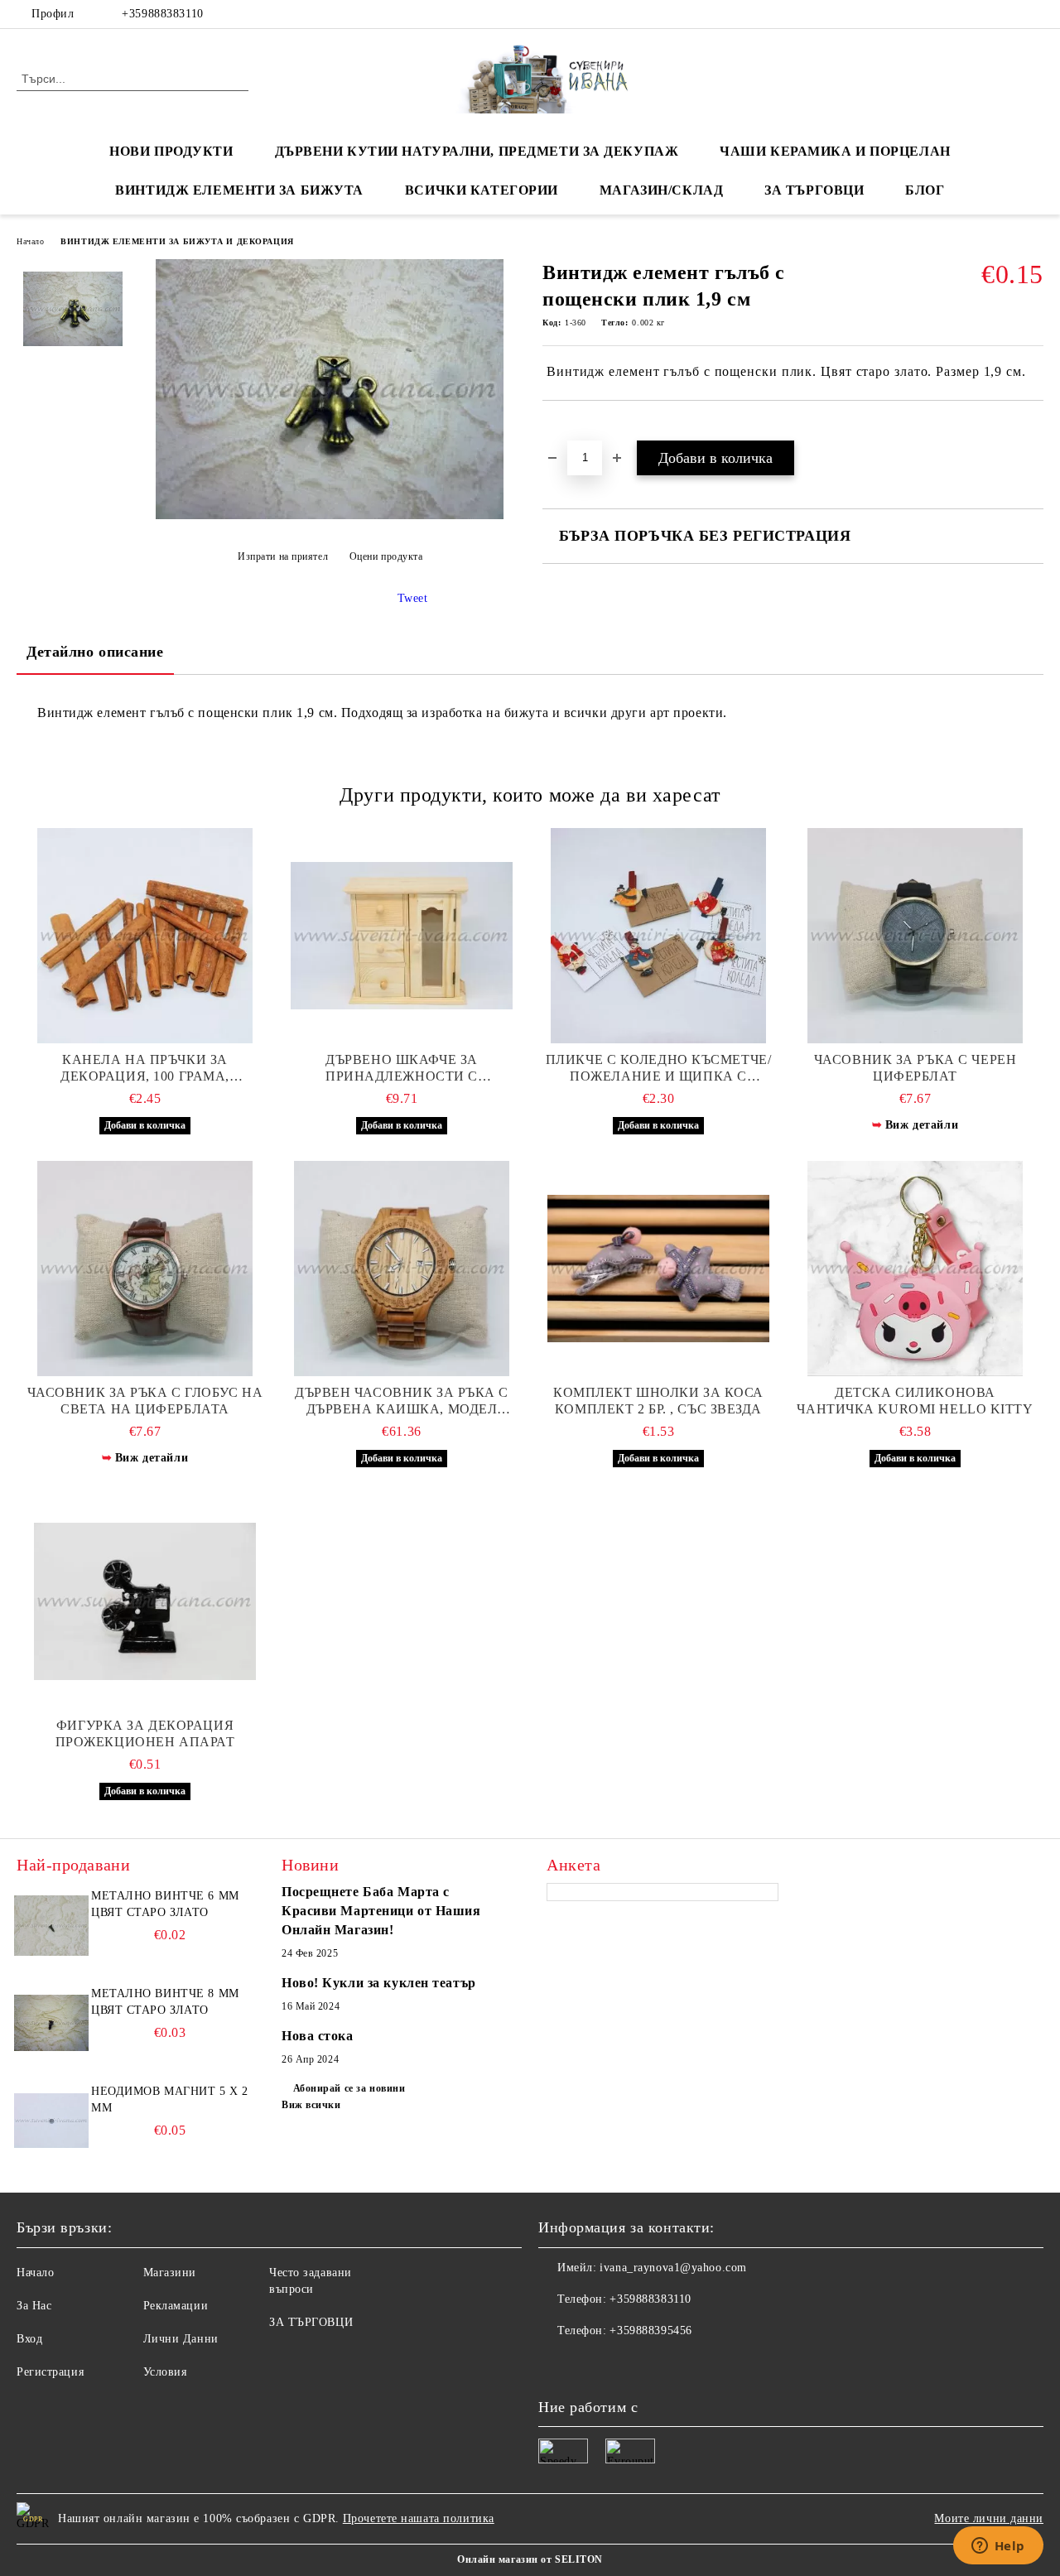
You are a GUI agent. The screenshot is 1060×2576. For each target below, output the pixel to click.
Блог (925, 190)
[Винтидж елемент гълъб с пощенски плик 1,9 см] (330, 515)
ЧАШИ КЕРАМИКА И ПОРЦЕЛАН (835, 151)
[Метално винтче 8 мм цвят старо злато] (51, 2023)
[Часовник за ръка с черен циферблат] (915, 936)
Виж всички (311, 2105)
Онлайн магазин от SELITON (530, 2559)
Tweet (413, 598)
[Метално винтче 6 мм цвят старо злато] (51, 1925)
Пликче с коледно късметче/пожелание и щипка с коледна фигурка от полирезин (659, 1069)
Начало (30, 241)
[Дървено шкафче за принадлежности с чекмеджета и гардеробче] (402, 936)
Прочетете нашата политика (419, 2518)
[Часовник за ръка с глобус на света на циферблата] (145, 1269)
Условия (165, 2372)
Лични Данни (181, 2339)
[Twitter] (1009, 14)
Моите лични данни (989, 2518)
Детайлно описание (95, 652)
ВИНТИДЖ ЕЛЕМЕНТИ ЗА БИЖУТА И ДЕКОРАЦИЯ (177, 241)
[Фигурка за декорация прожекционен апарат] (145, 1601)
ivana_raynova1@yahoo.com (673, 2268)
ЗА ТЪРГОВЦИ (814, 190)
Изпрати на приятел (283, 556)
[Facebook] (985, 14)
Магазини (170, 2273)
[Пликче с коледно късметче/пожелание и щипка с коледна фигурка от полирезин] (658, 936)
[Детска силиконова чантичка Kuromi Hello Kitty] (915, 1269)
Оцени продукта (386, 556)
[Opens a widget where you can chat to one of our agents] (998, 2547)
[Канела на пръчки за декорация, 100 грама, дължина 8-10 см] (145, 936)
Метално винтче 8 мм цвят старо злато (165, 2002)
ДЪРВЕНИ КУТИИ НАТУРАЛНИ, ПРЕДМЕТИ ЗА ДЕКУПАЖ (477, 151)
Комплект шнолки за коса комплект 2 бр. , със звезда (658, 1401)
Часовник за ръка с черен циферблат (915, 1068)
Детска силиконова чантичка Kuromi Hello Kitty (915, 1401)
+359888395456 (650, 2330)
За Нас (34, 2306)
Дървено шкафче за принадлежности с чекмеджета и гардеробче (402, 1069)
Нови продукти (171, 151)
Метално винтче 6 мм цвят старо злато (165, 1904)
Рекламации (176, 2306)
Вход (29, 2339)
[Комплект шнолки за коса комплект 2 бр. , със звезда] (658, 1269)
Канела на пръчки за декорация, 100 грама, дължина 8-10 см (145, 1069)
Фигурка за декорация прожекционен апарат (145, 1733)
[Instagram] (1034, 14)
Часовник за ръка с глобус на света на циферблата (145, 1401)
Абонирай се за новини (349, 2088)
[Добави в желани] (574, 429)
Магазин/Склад (661, 190)
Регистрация (50, 2372)
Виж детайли (922, 1125)
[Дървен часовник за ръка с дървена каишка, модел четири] (402, 1269)
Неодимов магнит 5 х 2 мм (170, 2099)
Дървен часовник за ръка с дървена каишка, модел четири (402, 1401)
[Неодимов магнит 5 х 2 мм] (51, 2121)
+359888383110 (162, 14)
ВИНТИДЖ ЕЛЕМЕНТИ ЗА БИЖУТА (239, 190)
